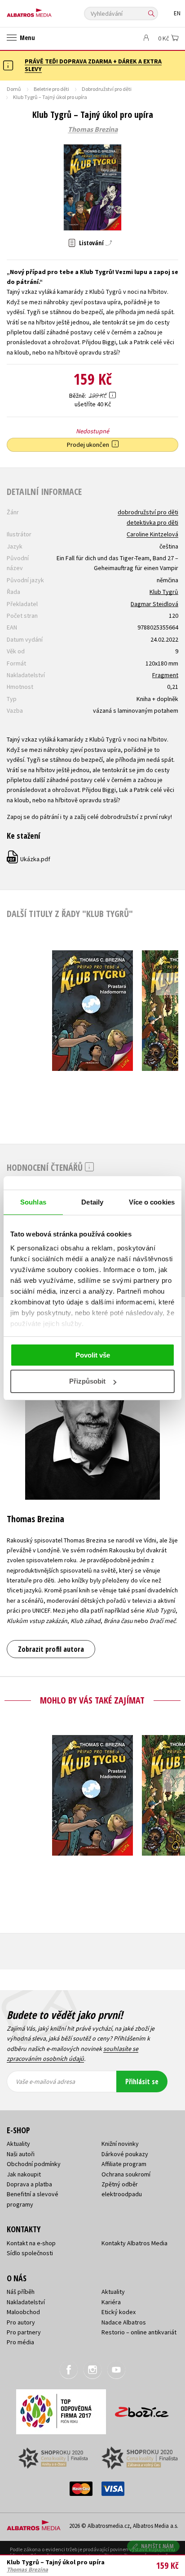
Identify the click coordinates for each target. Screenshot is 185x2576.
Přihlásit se (142, 2081)
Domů (14, 89)
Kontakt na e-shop (31, 2243)
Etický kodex (119, 2312)
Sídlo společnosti (30, 2253)
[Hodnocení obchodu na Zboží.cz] (142, 2409)
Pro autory (21, 2322)
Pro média (20, 2342)
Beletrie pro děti (51, 89)
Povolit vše (93, 1355)
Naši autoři (21, 2154)
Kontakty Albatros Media (134, 2243)
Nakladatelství (26, 2302)
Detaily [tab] (92, 1202)
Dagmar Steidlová (154, 604)
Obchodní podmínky (34, 2164)
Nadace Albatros (124, 2322)
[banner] (47, 11)
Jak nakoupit (24, 2174)
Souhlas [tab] (33, 1202)
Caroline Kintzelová (152, 534)
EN (177, 13)
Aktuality (18, 2144)
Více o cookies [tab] (152, 1202)
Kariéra (111, 2302)
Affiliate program (124, 2164)
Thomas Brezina (93, 130)
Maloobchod (23, 2312)
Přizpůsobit (87, 1381)
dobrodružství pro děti (148, 512)
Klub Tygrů (164, 592)
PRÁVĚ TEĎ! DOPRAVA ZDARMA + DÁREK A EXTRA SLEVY (93, 65)
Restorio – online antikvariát (139, 2332)
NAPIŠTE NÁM (158, 2546)
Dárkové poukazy (125, 2154)
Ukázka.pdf (29, 859)
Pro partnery (24, 2332)
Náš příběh (21, 2292)
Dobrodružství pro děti (107, 89)
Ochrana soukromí (126, 2174)
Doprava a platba (29, 2184)
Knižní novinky (120, 2144)
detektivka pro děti (152, 522)
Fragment (165, 675)
